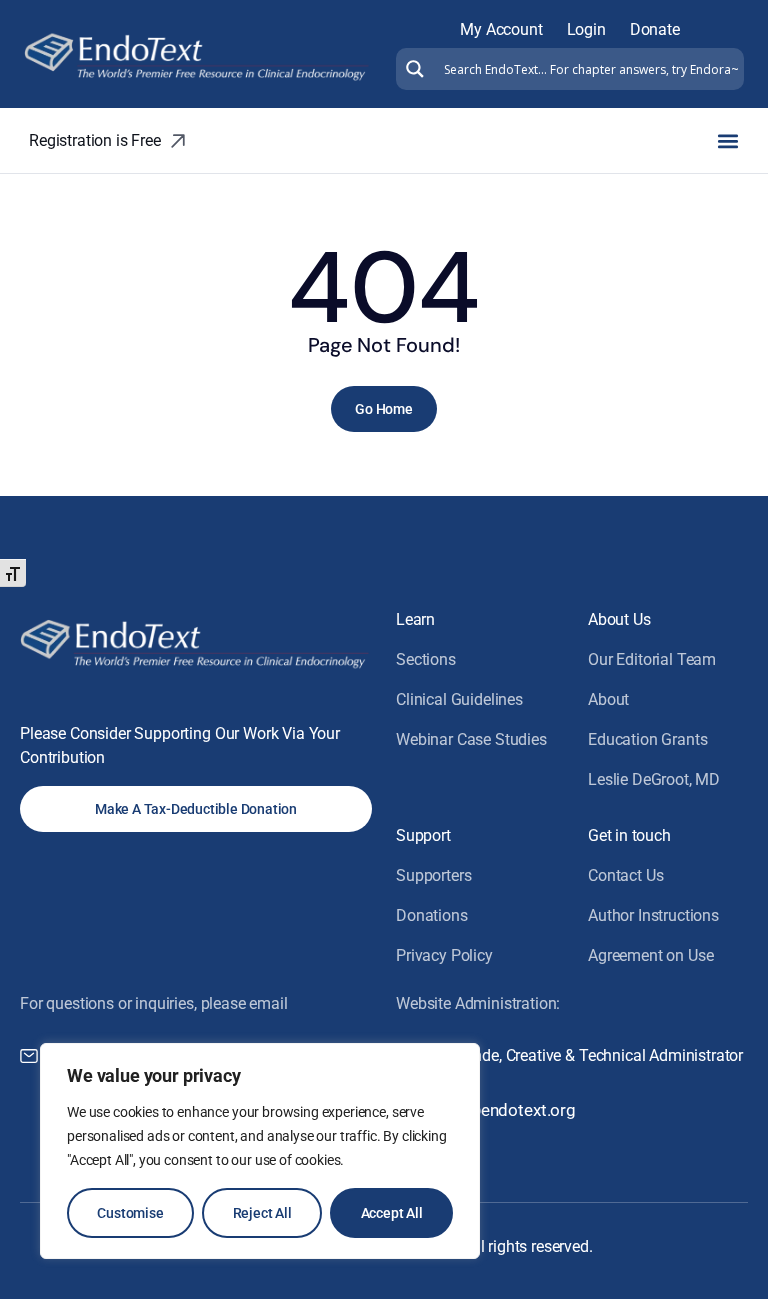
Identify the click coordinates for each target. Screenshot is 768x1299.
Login (586, 29)
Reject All (262, 1213)
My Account (501, 29)
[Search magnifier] (412, 69)
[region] (260, 1151)
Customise (130, 1213)
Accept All (392, 1213)
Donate (655, 29)
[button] (727, 140)
